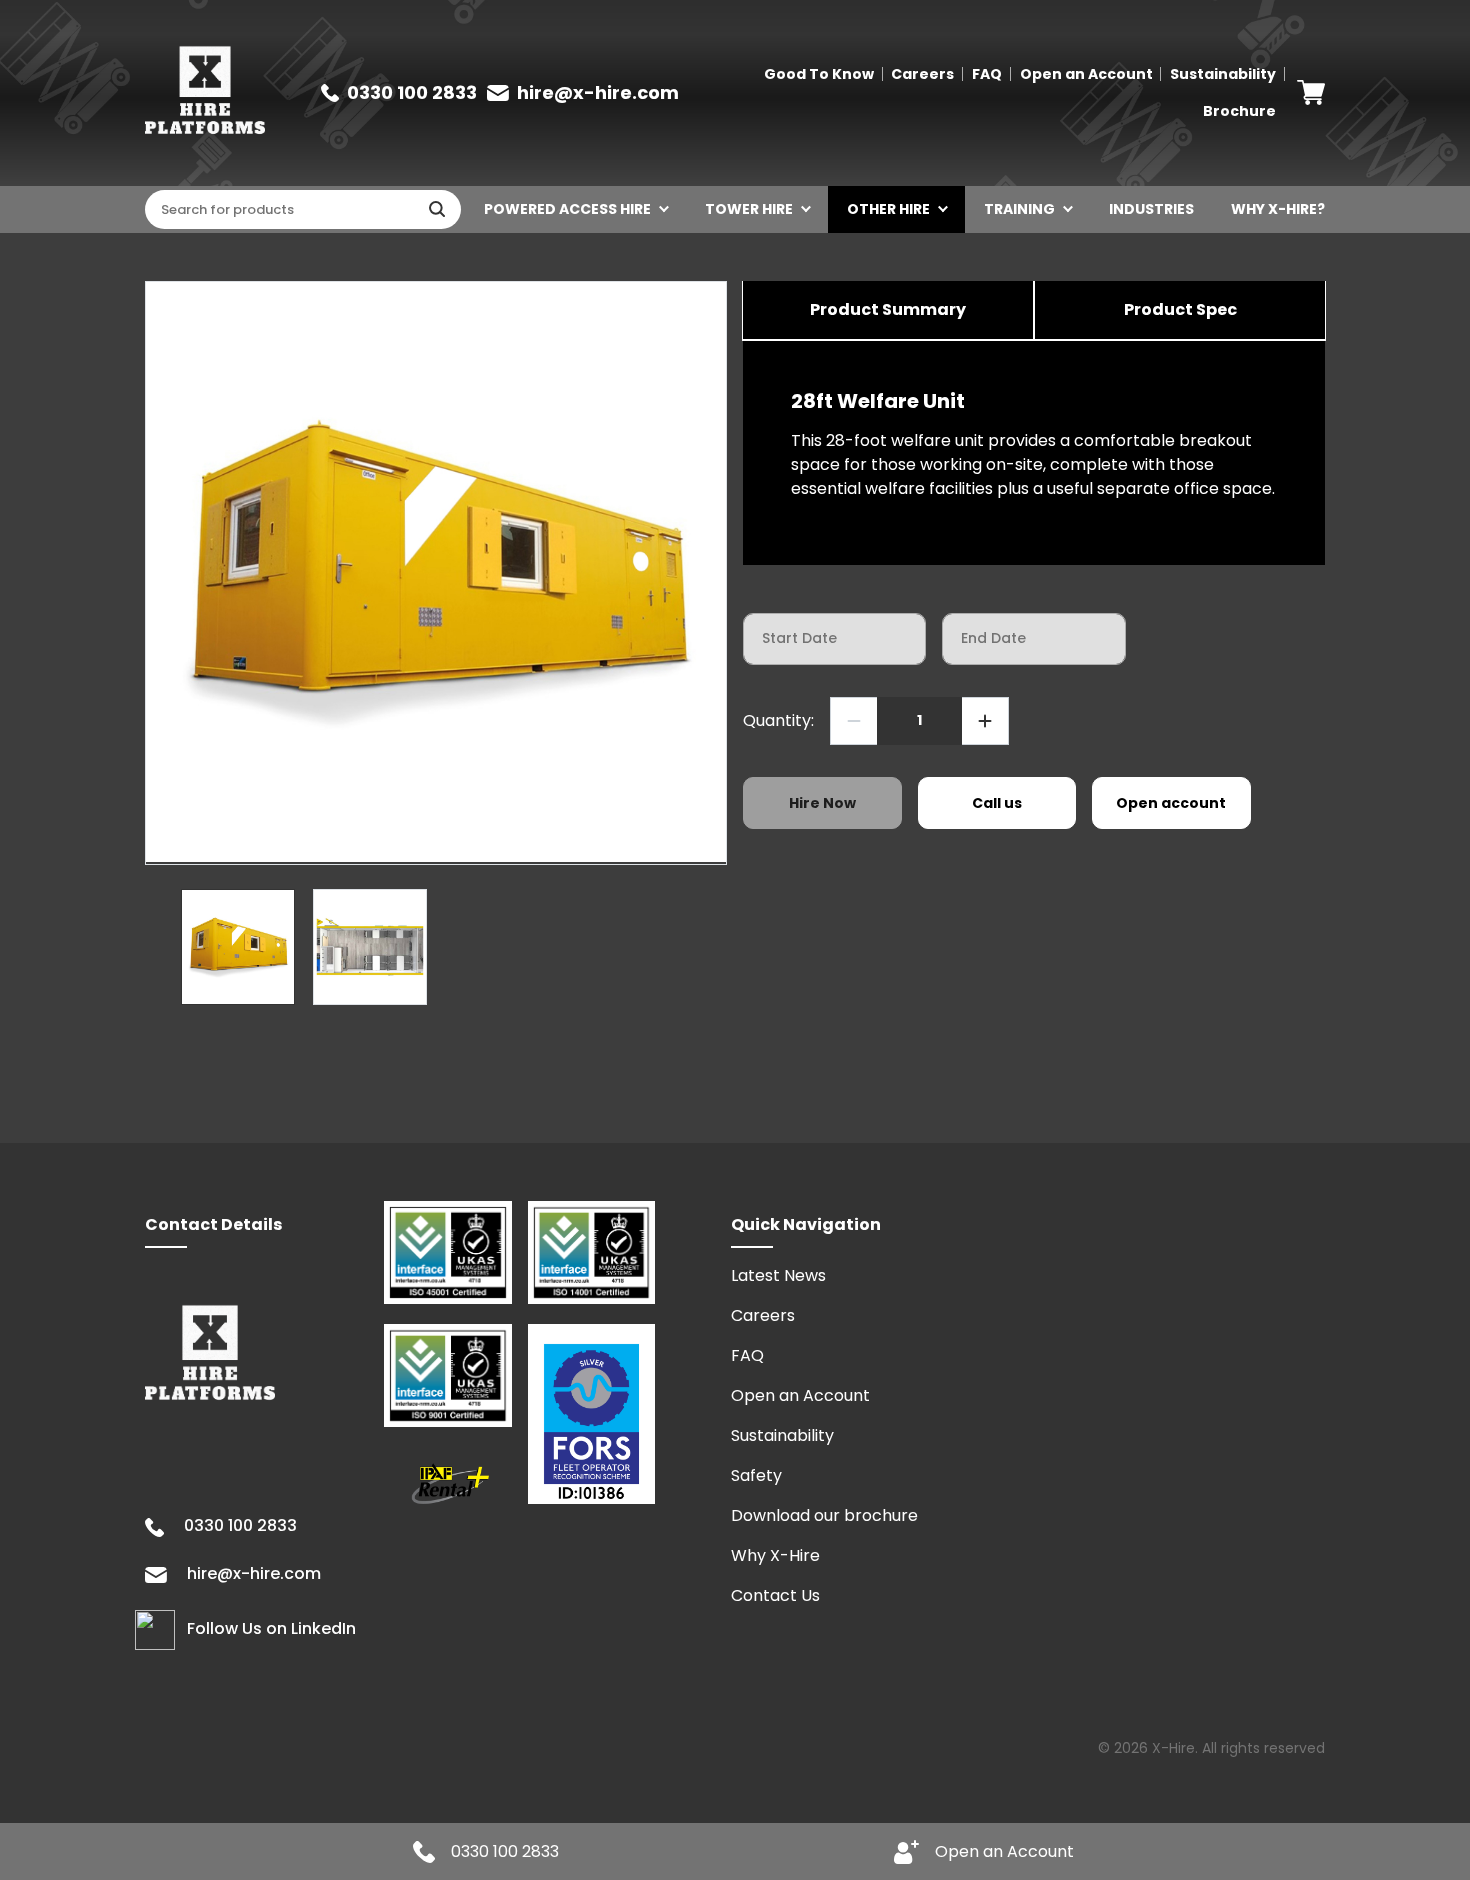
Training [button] (1019, 209)
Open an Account (1086, 74)
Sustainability (1223, 74)
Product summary (888, 309)
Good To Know (819, 74)
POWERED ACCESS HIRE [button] (567, 209)
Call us (997, 803)
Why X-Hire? (1278, 209)
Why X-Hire (775, 1555)
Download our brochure (824, 1515)
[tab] (888, 311)
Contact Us (775, 1595)
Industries (1151, 209)
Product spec (1180, 309)
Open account (1171, 803)
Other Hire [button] (888, 209)
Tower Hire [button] (749, 209)
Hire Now (822, 803)
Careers (922, 74)
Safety (756, 1475)
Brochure (1239, 111)
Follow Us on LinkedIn (271, 1629)
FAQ (987, 74)
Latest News (778, 1275)
